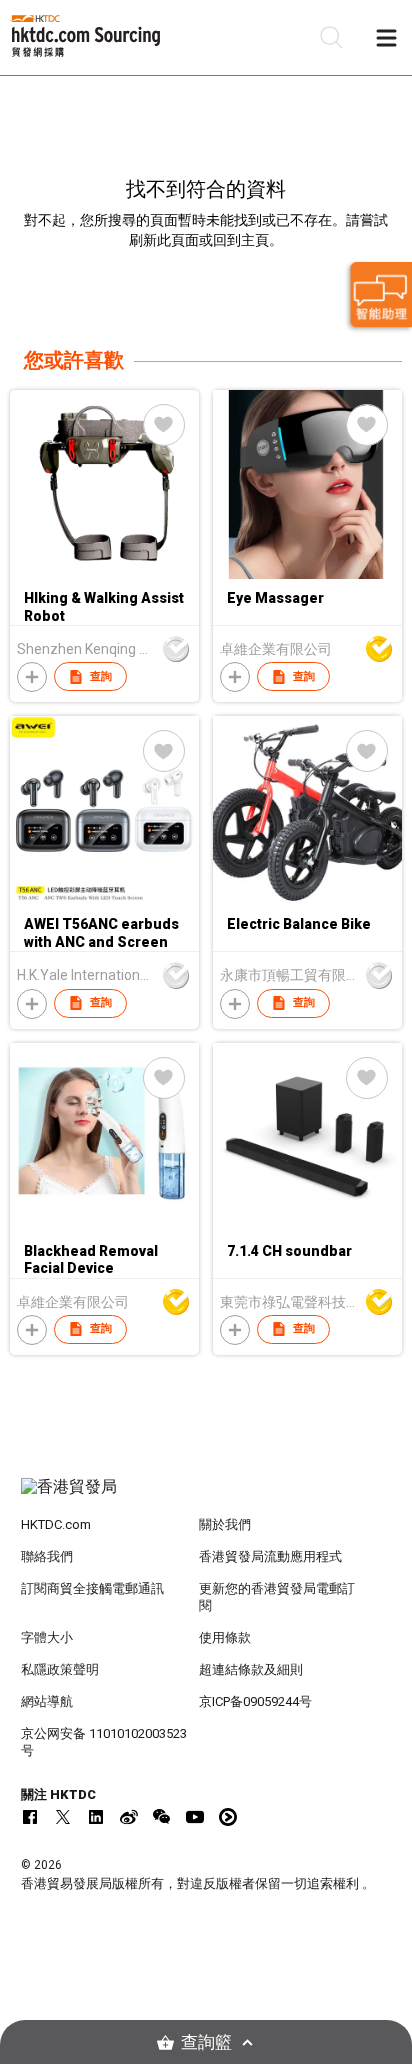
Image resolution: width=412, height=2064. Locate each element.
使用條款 (225, 1637)
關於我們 (225, 1524)
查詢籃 (206, 2042)
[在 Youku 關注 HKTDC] (228, 1817)
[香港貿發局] (206, 1497)
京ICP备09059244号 (255, 1701)
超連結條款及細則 (251, 1669)
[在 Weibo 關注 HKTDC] (129, 1817)
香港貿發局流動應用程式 (270, 1556)
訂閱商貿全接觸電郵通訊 (92, 1588)
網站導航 (47, 1701)
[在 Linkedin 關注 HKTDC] (96, 1817)
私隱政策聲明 (60, 1669)
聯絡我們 (47, 1556)
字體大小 (47, 1637)
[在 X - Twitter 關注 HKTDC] (63, 1817)
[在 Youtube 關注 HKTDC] (195, 1817)
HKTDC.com (56, 1524)
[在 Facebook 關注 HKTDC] (30, 1817)
